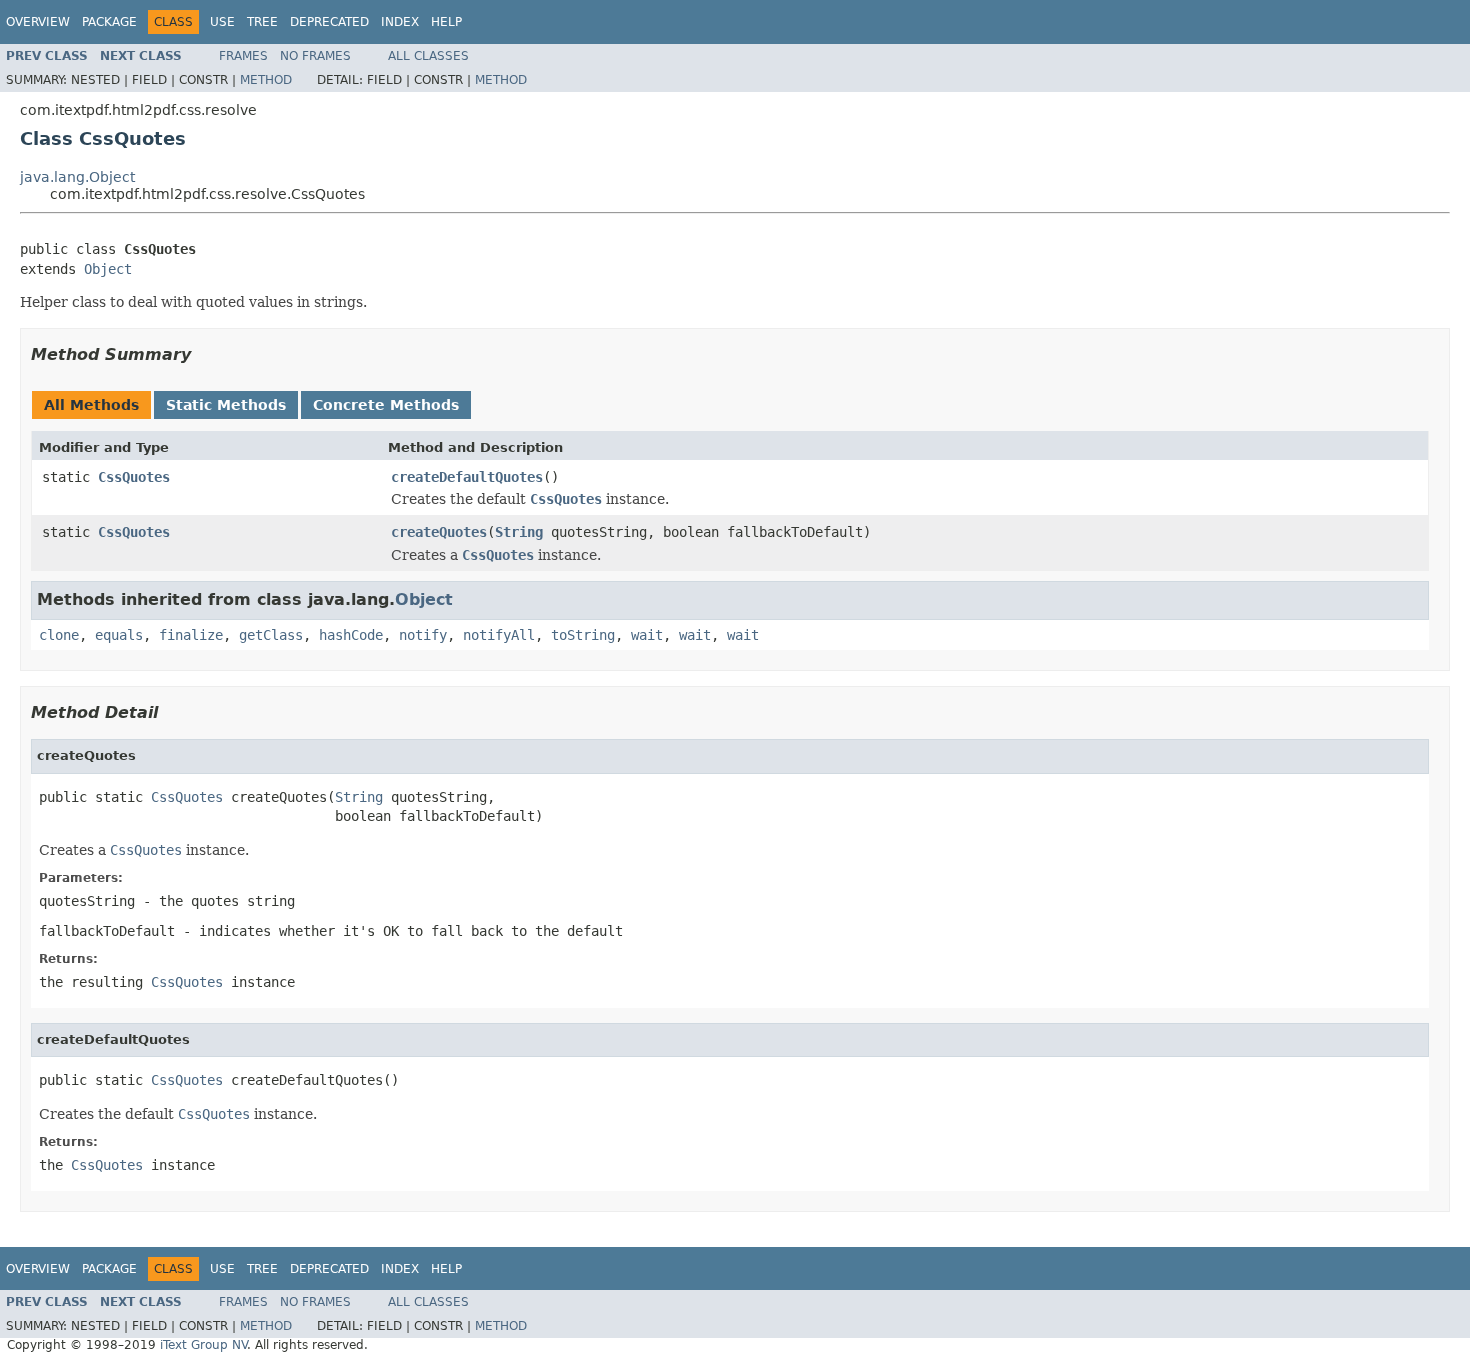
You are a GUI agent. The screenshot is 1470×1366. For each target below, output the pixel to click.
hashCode (351, 635)
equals (119, 635)
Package (109, 22)
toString (583, 635)
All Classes (428, 56)
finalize (191, 635)
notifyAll (499, 635)
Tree (262, 22)
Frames (243, 56)
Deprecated (329, 22)
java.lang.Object (77, 177)
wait (647, 635)
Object (108, 269)
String (519, 532)
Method (266, 80)
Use (222, 22)
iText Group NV (203, 1345)
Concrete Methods (386, 405)
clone (59, 635)
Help (446, 22)
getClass (271, 635)
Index (400, 22)
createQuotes (439, 532)
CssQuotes (134, 477)
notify (423, 635)
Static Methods (226, 405)
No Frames (315, 56)
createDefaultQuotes (467, 477)
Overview (38, 22)
